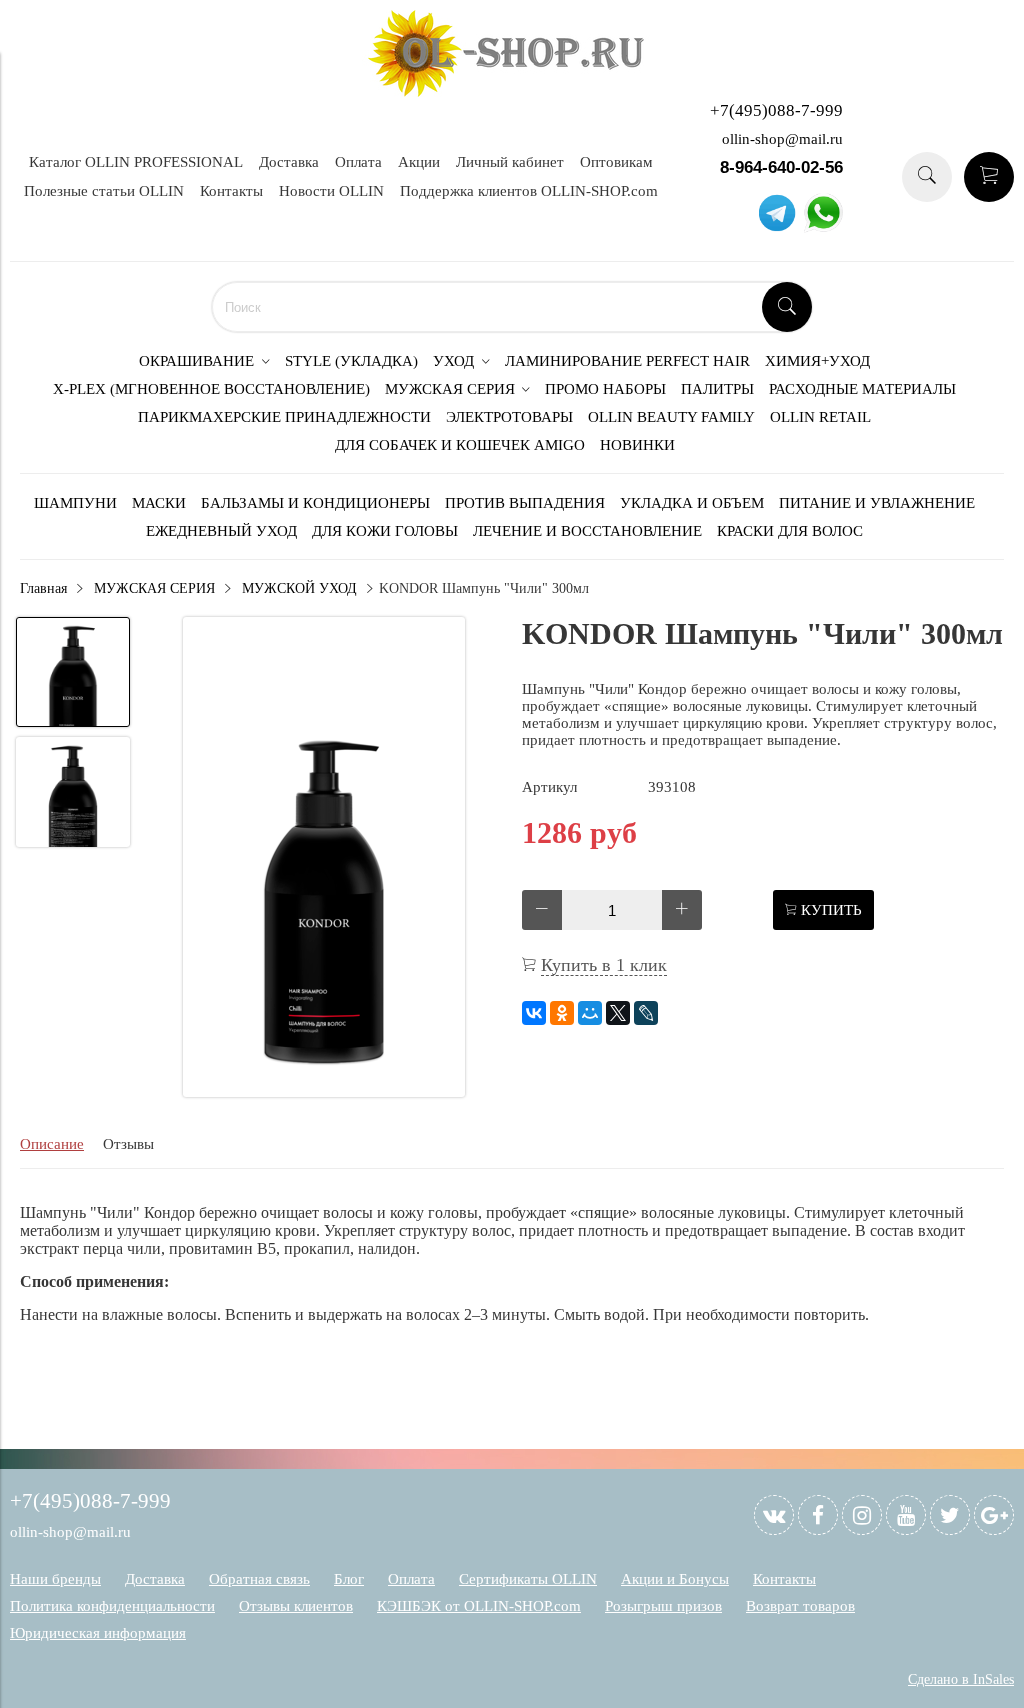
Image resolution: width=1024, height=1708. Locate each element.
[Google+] (994, 1515)
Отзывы (128, 1144)
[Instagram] (862, 1515)
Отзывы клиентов (296, 1606)
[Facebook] (818, 1515)
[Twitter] (950, 1515)
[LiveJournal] (646, 1013)
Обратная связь (259, 1579)
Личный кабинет (510, 162)
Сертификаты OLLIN (528, 1579)
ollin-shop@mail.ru (782, 139)
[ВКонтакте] (534, 1013)
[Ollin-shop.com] (512, 92)
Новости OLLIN (331, 191)
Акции (419, 162)
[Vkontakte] (774, 1515)
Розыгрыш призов (663, 1606)
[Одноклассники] (562, 1013)
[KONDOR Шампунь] (324, 859)
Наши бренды (55, 1579)
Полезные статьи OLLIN (104, 191)
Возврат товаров (800, 1606)
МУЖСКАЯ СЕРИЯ (154, 588)
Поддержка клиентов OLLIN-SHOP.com (529, 191)
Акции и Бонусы (675, 1579)
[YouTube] (906, 1515)
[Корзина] (989, 177)
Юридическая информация (98, 1633)
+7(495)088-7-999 (776, 110)
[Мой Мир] (590, 1013)
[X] (618, 1013)
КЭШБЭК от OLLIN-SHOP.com (479, 1606)
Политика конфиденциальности (112, 1606)
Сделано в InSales (961, 1679)
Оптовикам (616, 162)
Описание (52, 1144)
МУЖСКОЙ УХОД (299, 588)
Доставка (289, 162)
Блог (349, 1579)
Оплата (358, 162)
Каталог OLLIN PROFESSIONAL (136, 162)
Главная (43, 588)
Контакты (231, 191)
